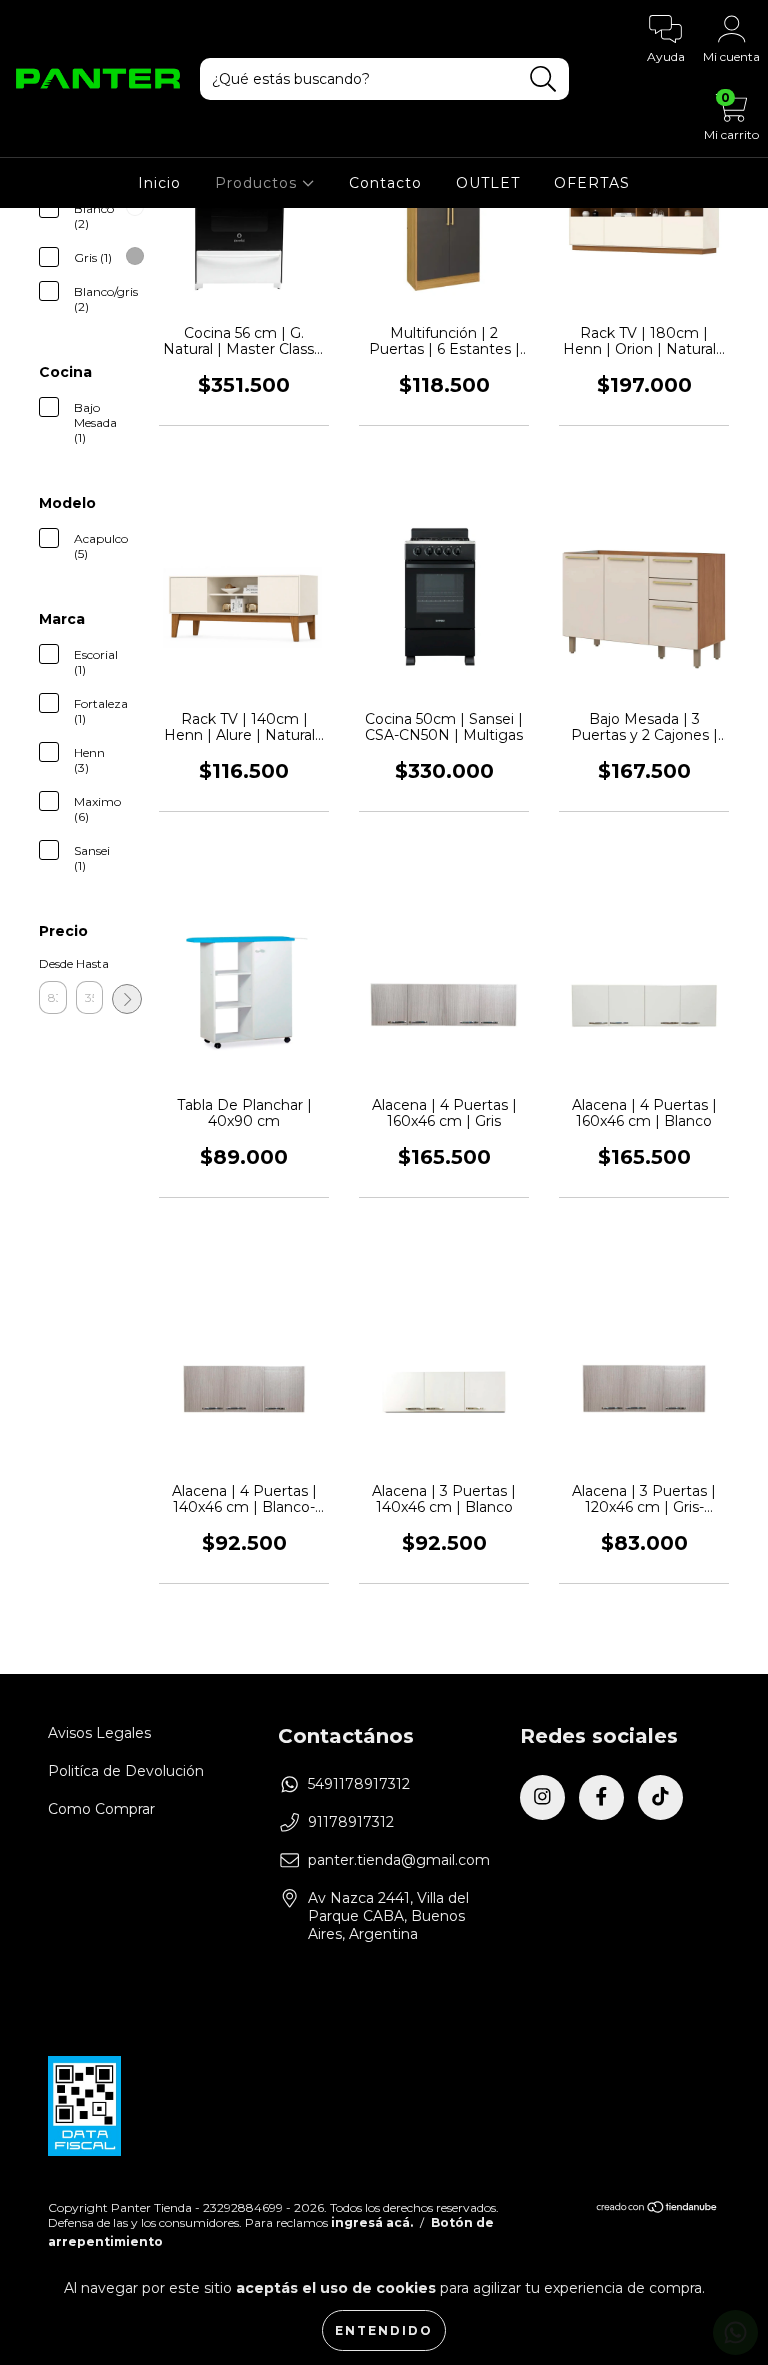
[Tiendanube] (657, 2208)
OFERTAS (592, 183)
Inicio (159, 183)
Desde (53, 963)
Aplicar (127, 999)
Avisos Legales (99, 1733)
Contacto (385, 183)
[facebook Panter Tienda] (601, 1797)
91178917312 (351, 1822)
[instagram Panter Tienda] (542, 1797)
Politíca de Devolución (126, 1771)
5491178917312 (359, 1784)
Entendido (384, 2330)
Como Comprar (101, 1809)
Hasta (90, 963)
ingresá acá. (372, 2222)
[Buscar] (543, 79)
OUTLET (488, 183)
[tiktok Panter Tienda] (660, 1797)
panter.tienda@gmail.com (399, 1860)
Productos (258, 183)
